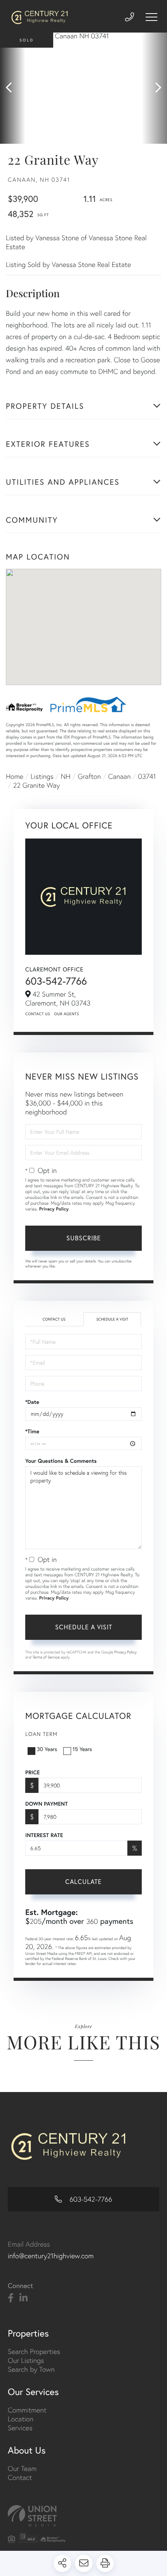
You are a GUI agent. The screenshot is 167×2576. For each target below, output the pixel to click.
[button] (13, 88)
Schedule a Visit (112, 1319)
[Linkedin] (23, 2298)
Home (15, 776)
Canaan (119, 776)
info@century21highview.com (51, 2256)
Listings (42, 776)
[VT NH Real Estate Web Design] (83, 2516)
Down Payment (46, 1804)
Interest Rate (44, 1835)
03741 (147, 776)
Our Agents (66, 1014)
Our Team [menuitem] (22, 2468)
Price (32, 1772)
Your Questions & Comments (61, 1461)
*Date (32, 1402)
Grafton (89, 776)
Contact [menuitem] (20, 2477)
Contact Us (38, 1014)
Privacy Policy (54, 1209)
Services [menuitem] (20, 2428)
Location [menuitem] (21, 2419)
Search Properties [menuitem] (34, 2351)
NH (66, 776)
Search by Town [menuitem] (31, 2369)
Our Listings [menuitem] (26, 2360)
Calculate (83, 1881)
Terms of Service (46, 1657)
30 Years (47, 1749)
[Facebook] (11, 2298)
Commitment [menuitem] (27, 2410)
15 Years (82, 1749)
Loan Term (41, 1734)
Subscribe (84, 1238)
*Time (32, 1431)
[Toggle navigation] (151, 17)
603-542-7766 (56, 981)
